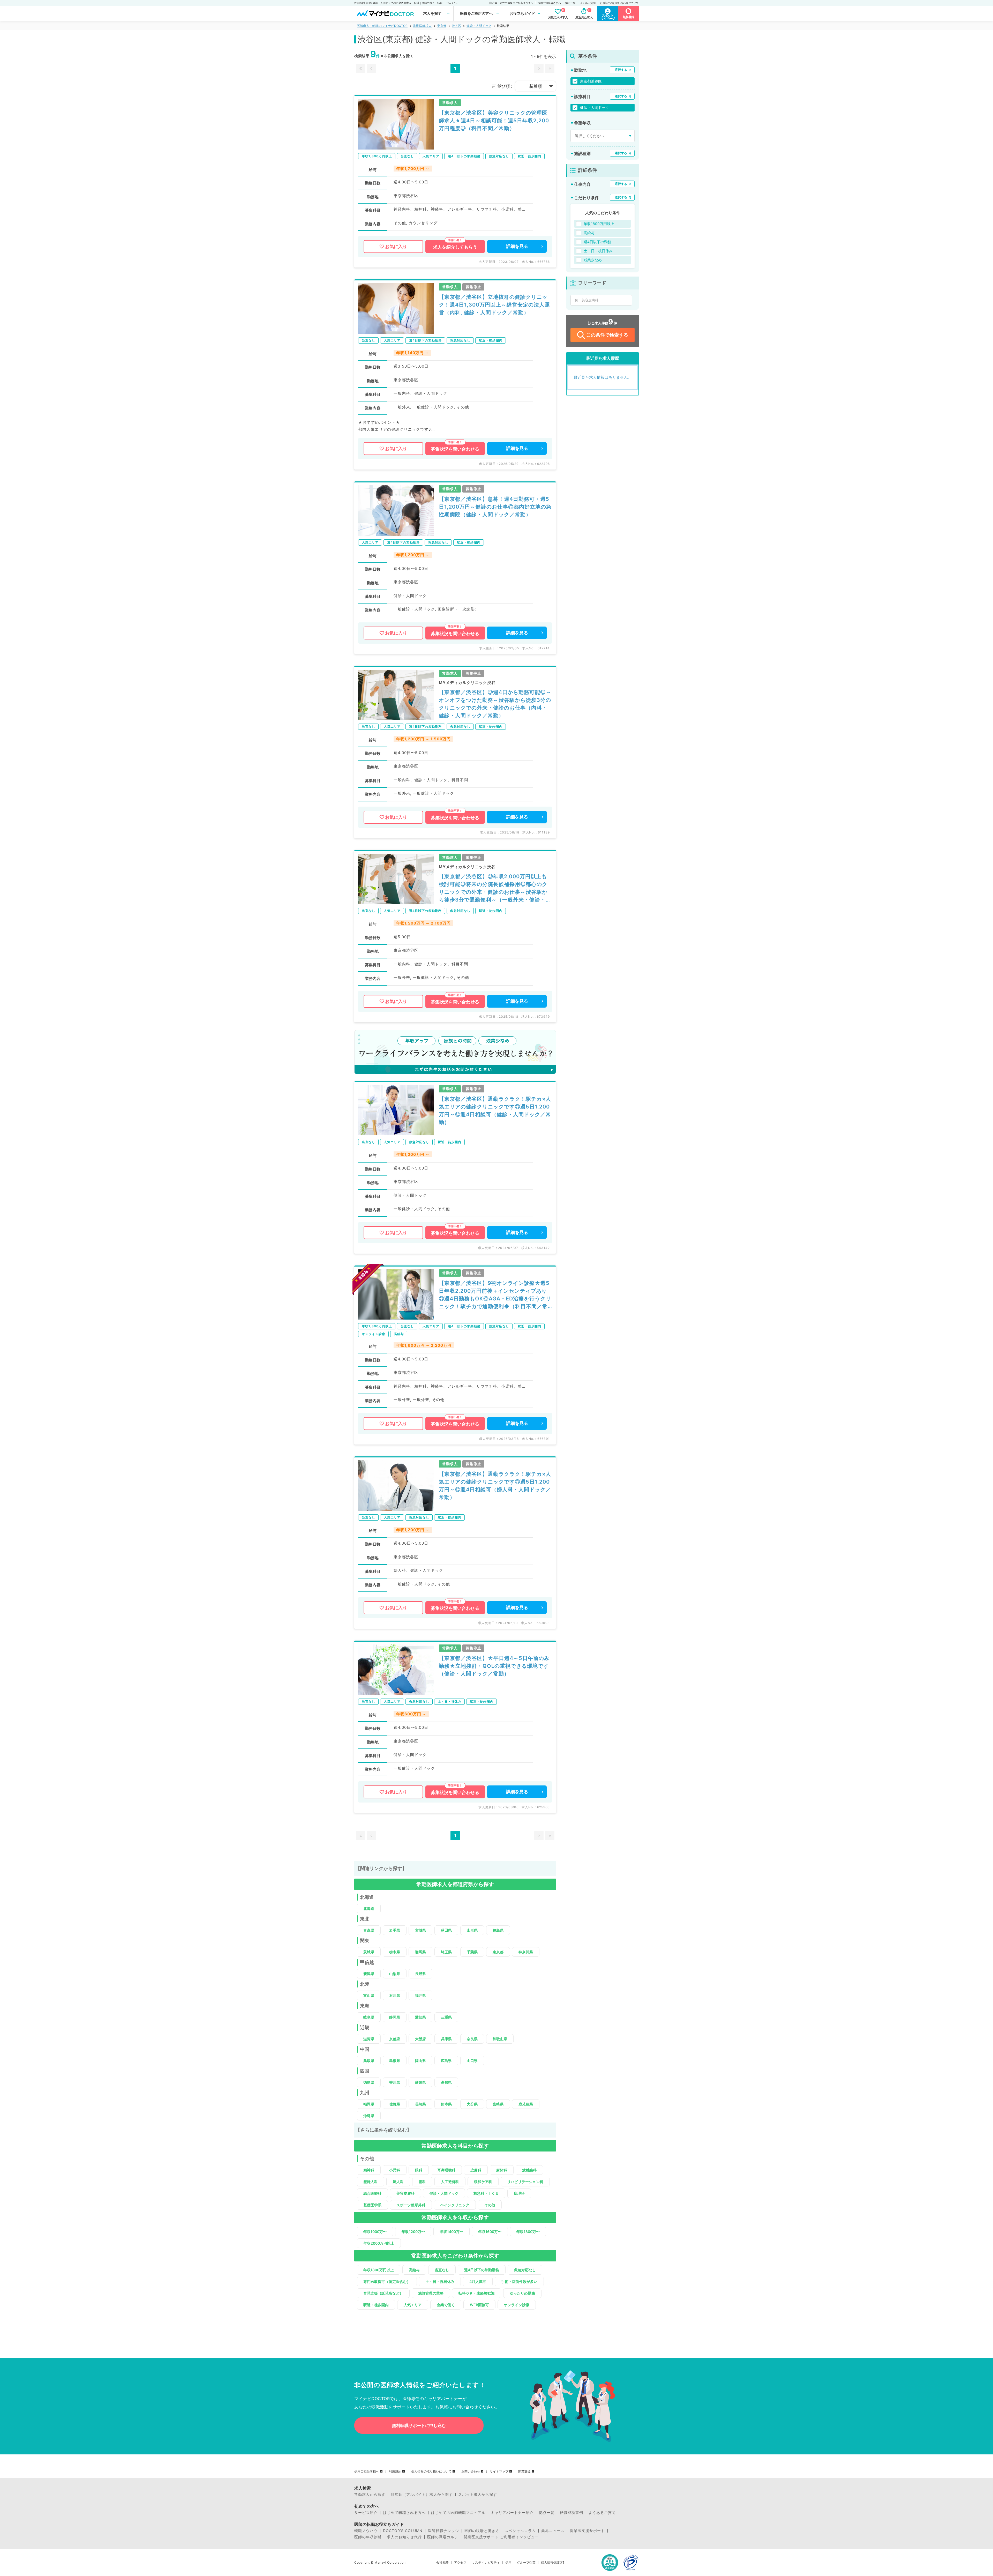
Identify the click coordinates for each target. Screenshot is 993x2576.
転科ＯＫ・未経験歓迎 (477, 2293)
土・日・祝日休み (440, 2281)
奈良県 (472, 2039)
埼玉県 (446, 1952)
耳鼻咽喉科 (446, 2170)
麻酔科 (502, 2170)
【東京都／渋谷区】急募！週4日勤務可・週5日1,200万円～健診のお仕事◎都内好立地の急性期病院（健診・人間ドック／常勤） (495, 507)
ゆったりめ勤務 (522, 2293)
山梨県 (395, 1974)
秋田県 (446, 1930)
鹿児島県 (526, 2104)
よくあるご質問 (602, 2513)
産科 (422, 2182)
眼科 (419, 2170)
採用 (508, 2563)
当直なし (442, 2270)
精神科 (369, 2170)
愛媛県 (420, 2082)
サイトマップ (499, 2471)
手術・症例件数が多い (519, 2281)
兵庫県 (446, 2039)
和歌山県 (500, 2039)
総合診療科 (372, 2193)
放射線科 (529, 2170)
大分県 (472, 2104)
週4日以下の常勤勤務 (482, 2270)
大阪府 (420, 2039)
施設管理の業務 (431, 2293)
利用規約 (395, 2471)
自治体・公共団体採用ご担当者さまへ (511, 3)
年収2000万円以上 (379, 2243)
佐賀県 (395, 2104)
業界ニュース (553, 2531)
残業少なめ (593, 260)
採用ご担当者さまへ (549, 3)
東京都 (442, 26)
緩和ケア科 (483, 2182)
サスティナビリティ (486, 2563)
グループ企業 (526, 2563)
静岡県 (395, 2017)
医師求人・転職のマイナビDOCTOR (382, 26)
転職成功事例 (571, 2513)
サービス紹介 (366, 2513)
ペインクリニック (455, 2205)
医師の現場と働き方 (482, 2531)
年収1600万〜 (490, 2232)
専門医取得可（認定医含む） (387, 2281)
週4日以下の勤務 (597, 242)
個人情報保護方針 (553, 2563)
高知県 (446, 2082)
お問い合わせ (471, 2471)
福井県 (420, 1995)
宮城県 (420, 1930)
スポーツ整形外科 (411, 2205)
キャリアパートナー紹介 (512, 2513)
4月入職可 (478, 2281)
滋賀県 (369, 2039)
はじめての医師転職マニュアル (458, 2513)
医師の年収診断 (368, 2537)
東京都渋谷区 (591, 81)
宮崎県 (498, 2104)
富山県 (369, 1995)
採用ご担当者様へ (367, 2471)
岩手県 (395, 1930)
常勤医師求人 (422, 26)
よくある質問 (588, 3)
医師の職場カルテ (443, 2537)
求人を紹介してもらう (455, 247)
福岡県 (369, 2104)
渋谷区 (456, 26)
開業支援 (524, 2471)
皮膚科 (476, 2170)
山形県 (472, 1930)
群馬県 (420, 1952)
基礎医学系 (372, 2205)
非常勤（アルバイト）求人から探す (422, 2495)
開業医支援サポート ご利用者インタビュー (501, 2537)
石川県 (395, 1995)
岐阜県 (369, 2017)
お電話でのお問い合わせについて (619, 3)
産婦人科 (371, 2182)
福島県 (498, 1930)
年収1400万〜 (452, 2232)
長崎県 (420, 2104)
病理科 (519, 2193)
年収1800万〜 (528, 2232)
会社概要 (442, 2563)
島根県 (395, 2061)
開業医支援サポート (587, 2531)
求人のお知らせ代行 (404, 2537)
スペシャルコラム (520, 2531)
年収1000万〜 (375, 2232)
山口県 (472, 2061)
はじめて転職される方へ (404, 2513)
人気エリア (413, 2305)
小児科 (395, 2170)
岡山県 (420, 2061)
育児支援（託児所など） (383, 2293)
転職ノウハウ (366, 2531)
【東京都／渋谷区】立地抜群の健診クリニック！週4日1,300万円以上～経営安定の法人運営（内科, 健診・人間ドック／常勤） (494, 305)
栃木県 (395, 1952)
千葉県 (472, 1952)
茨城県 (369, 1952)
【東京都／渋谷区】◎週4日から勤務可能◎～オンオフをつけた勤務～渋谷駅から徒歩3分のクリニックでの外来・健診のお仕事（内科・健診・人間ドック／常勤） (495, 704)
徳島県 (369, 2082)
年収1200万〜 (413, 2232)
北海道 (369, 1908)
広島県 (446, 2061)
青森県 (369, 1930)
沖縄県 (369, 2116)
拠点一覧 (570, 3)
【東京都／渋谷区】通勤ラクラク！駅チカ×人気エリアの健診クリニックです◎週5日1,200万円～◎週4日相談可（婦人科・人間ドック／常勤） (495, 1486)
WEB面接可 (479, 2305)
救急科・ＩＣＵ (486, 2193)
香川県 (395, 2082)
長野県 (420, 1974)
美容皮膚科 (405, 2193)
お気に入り (396, 247)
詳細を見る (517, 246)
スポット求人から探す (478, 2495)
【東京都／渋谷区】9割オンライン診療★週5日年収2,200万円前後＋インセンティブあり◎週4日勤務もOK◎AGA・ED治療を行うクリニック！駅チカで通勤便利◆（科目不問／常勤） (495, 1295)
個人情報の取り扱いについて (431, 2471)
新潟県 (369, 1974)
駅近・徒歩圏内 (376, 2305)
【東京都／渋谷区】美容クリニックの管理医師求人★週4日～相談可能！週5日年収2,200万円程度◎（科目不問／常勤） (494, 121)
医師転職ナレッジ (443, 2531)
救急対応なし (525, 2270)
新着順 (536, 86)
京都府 (395, 2039)
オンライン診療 (517, 2305)
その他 (490, 2205)
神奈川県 (526, 1952)
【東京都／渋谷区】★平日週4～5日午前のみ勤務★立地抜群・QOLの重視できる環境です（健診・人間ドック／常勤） (494, 1666)
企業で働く (446, 2305)
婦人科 (398, 2182)
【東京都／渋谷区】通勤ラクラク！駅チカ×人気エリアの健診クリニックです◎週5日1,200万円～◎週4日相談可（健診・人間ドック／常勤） (495, 1111)
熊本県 (446, 2104)
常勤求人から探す (370, 2495)
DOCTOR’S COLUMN (403, 2531)
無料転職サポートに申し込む (419, 2425)
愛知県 (420, 2017)
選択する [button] (621, 70)
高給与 (414, 2270)
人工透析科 (450, 2182)
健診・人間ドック (479, 26)
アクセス (460, 2563)
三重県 (446, 2017)
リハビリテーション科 (525, 2182)
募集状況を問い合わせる (455, 449)
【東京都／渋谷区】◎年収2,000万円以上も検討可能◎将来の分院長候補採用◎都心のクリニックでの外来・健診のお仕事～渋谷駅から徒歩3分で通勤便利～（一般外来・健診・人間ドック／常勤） (495, 888)
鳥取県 (369, 2061)
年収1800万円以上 (379, 2270)
